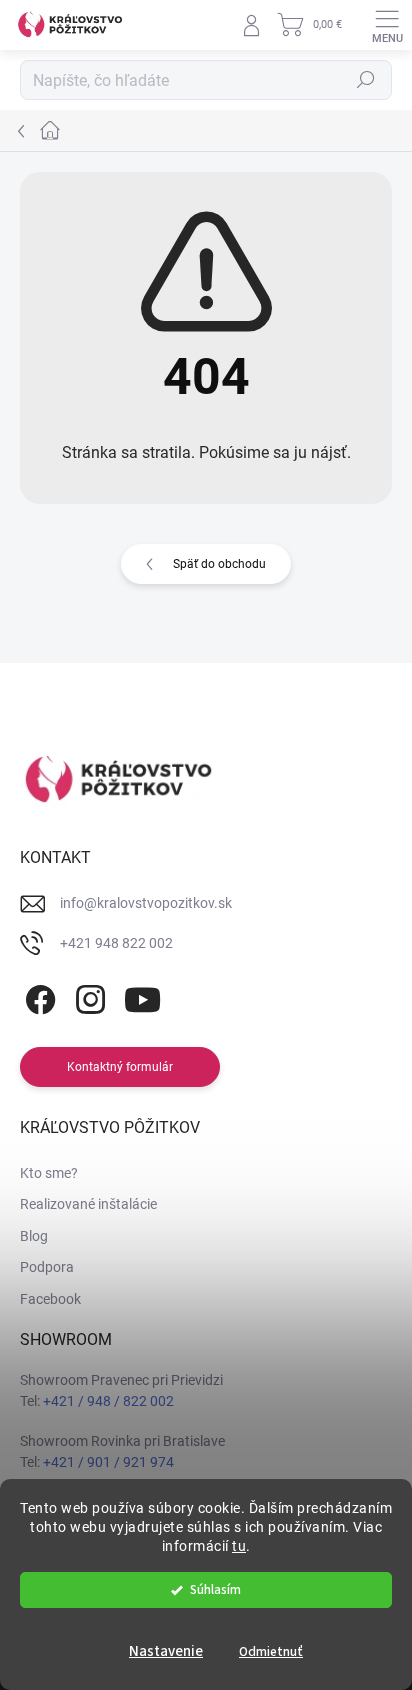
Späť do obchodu (219, 564)
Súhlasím (215, 1589)
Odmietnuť (271, 1651)
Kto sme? (49, 1173)
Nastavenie (166, 1651)
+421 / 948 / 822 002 (108, 1401)
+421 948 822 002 (116, 943)
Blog (34, 1236)
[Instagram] (87, 995)
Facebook (50, 1299)
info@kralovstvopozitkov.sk (146, 903)
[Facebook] (37, 995)
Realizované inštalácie (88, 1204)
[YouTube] (142, 995)
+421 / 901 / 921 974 (108, 1462)
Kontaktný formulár (120, 1067)
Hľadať (366, 80)
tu (239, 1546)
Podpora (47, 1267)
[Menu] (387, 25)
